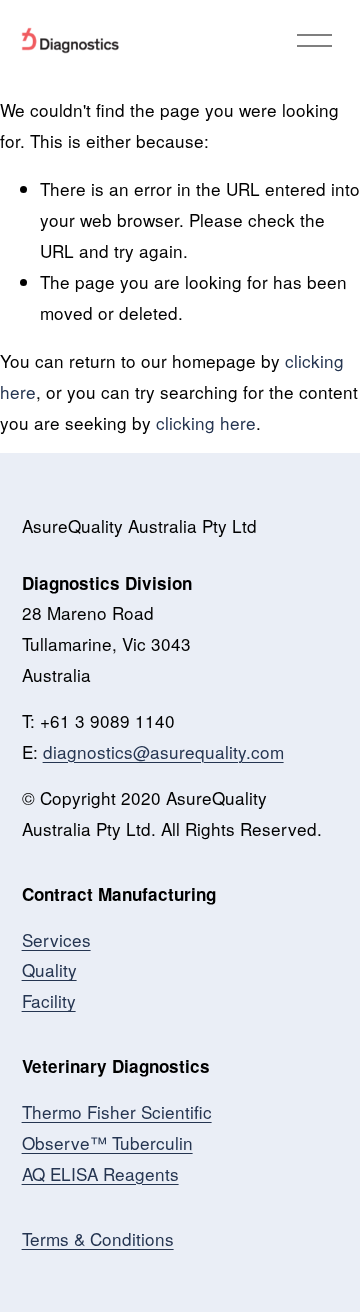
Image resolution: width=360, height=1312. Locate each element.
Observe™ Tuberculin (107, 1142)
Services (56, 939)
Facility (49, 1000)
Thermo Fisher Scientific (117, 1111)
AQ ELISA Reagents (100, 1173)
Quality (49, 969)
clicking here (206, 422)
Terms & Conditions (98, 1238)
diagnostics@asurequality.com (163, 751)
